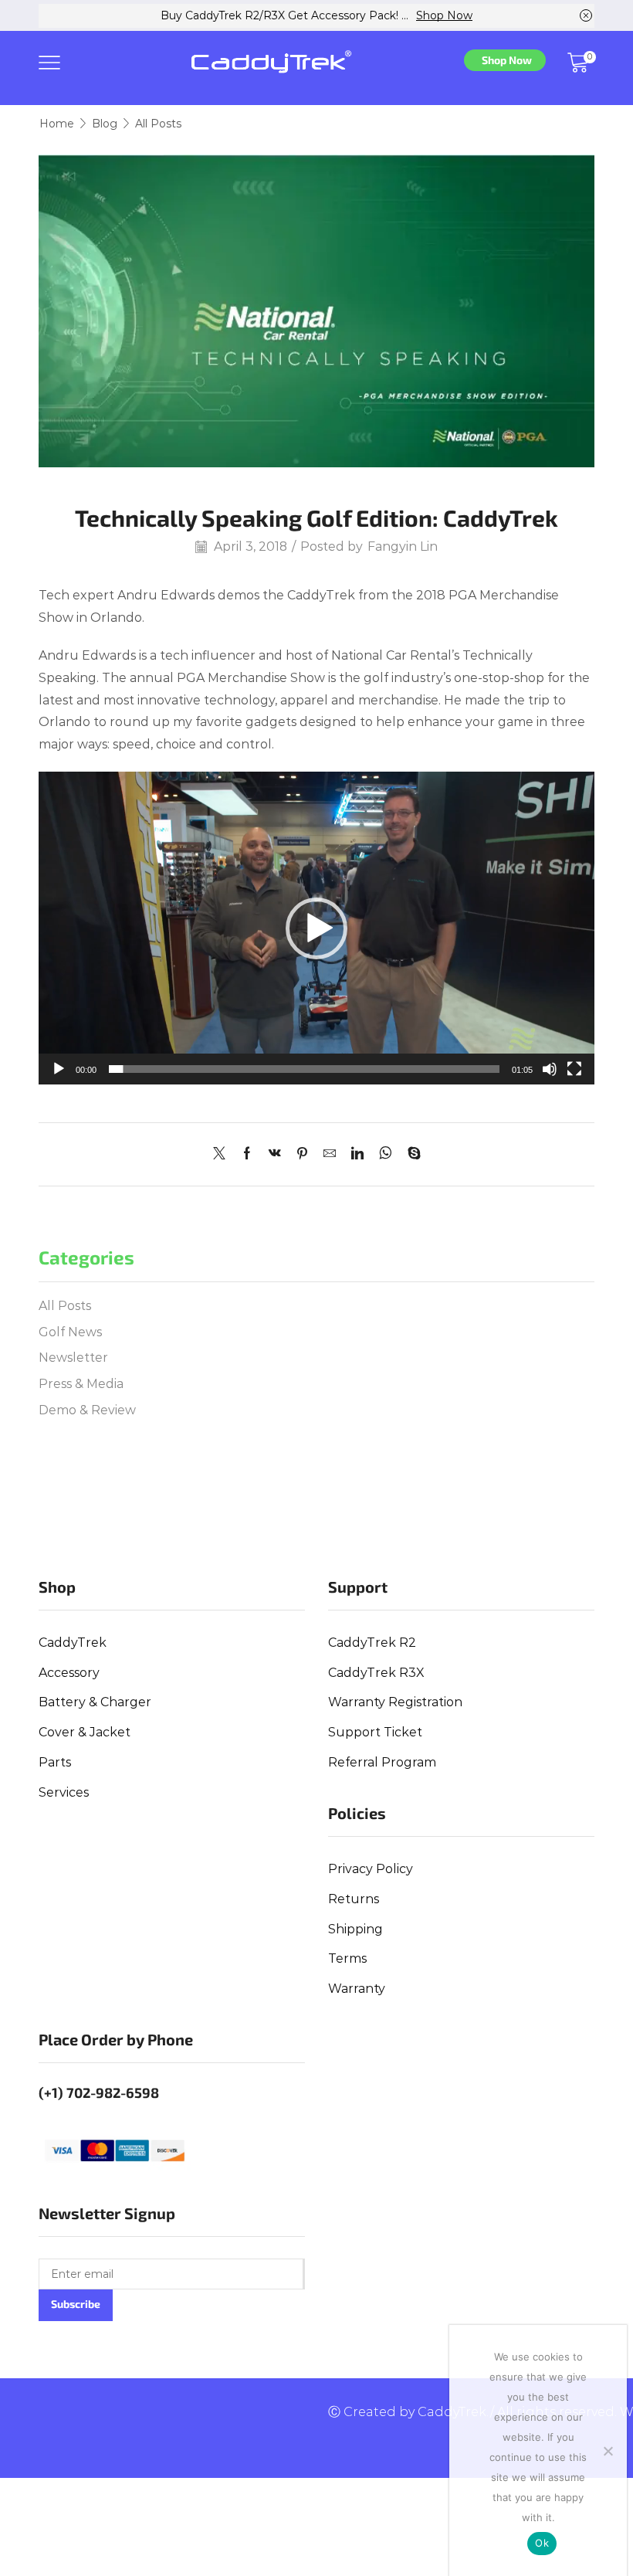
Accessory (69, 1673)
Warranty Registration (395, 1702)
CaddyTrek (73, 1643)
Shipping (355, 1929)
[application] (316, 928)
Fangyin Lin (403, 546)
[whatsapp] (386, 1154)
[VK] (275, 1154)
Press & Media (81, 1384)
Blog (105, 124)
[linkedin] (357, 1154)
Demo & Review (87, 1410)
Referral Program (382, 1762)
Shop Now (444, 15)
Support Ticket (375, 1732)
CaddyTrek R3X (376, 1673)
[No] (608, 2451)
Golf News (70, 1332)
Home (57, 124)
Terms (347, 1958)
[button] (316, 928)
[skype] (410, 1154)
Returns (354, 1899)
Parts (55, 1762)
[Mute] (550, 1069)
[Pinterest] (302, 1154)
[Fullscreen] (574, 1069)
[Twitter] (223, 1154)
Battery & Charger (95, 1702)
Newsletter (73, 1358)
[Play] (59, 1069)
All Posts (158, 124)
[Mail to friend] (330, 1154)
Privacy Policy (371, 1869)
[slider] (304, 1069)
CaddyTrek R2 (372, 1643)
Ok (542, 2543)
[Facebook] (247, 1154)
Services (64, 1792)
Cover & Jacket (85, 1732)
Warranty (357, 1989)
